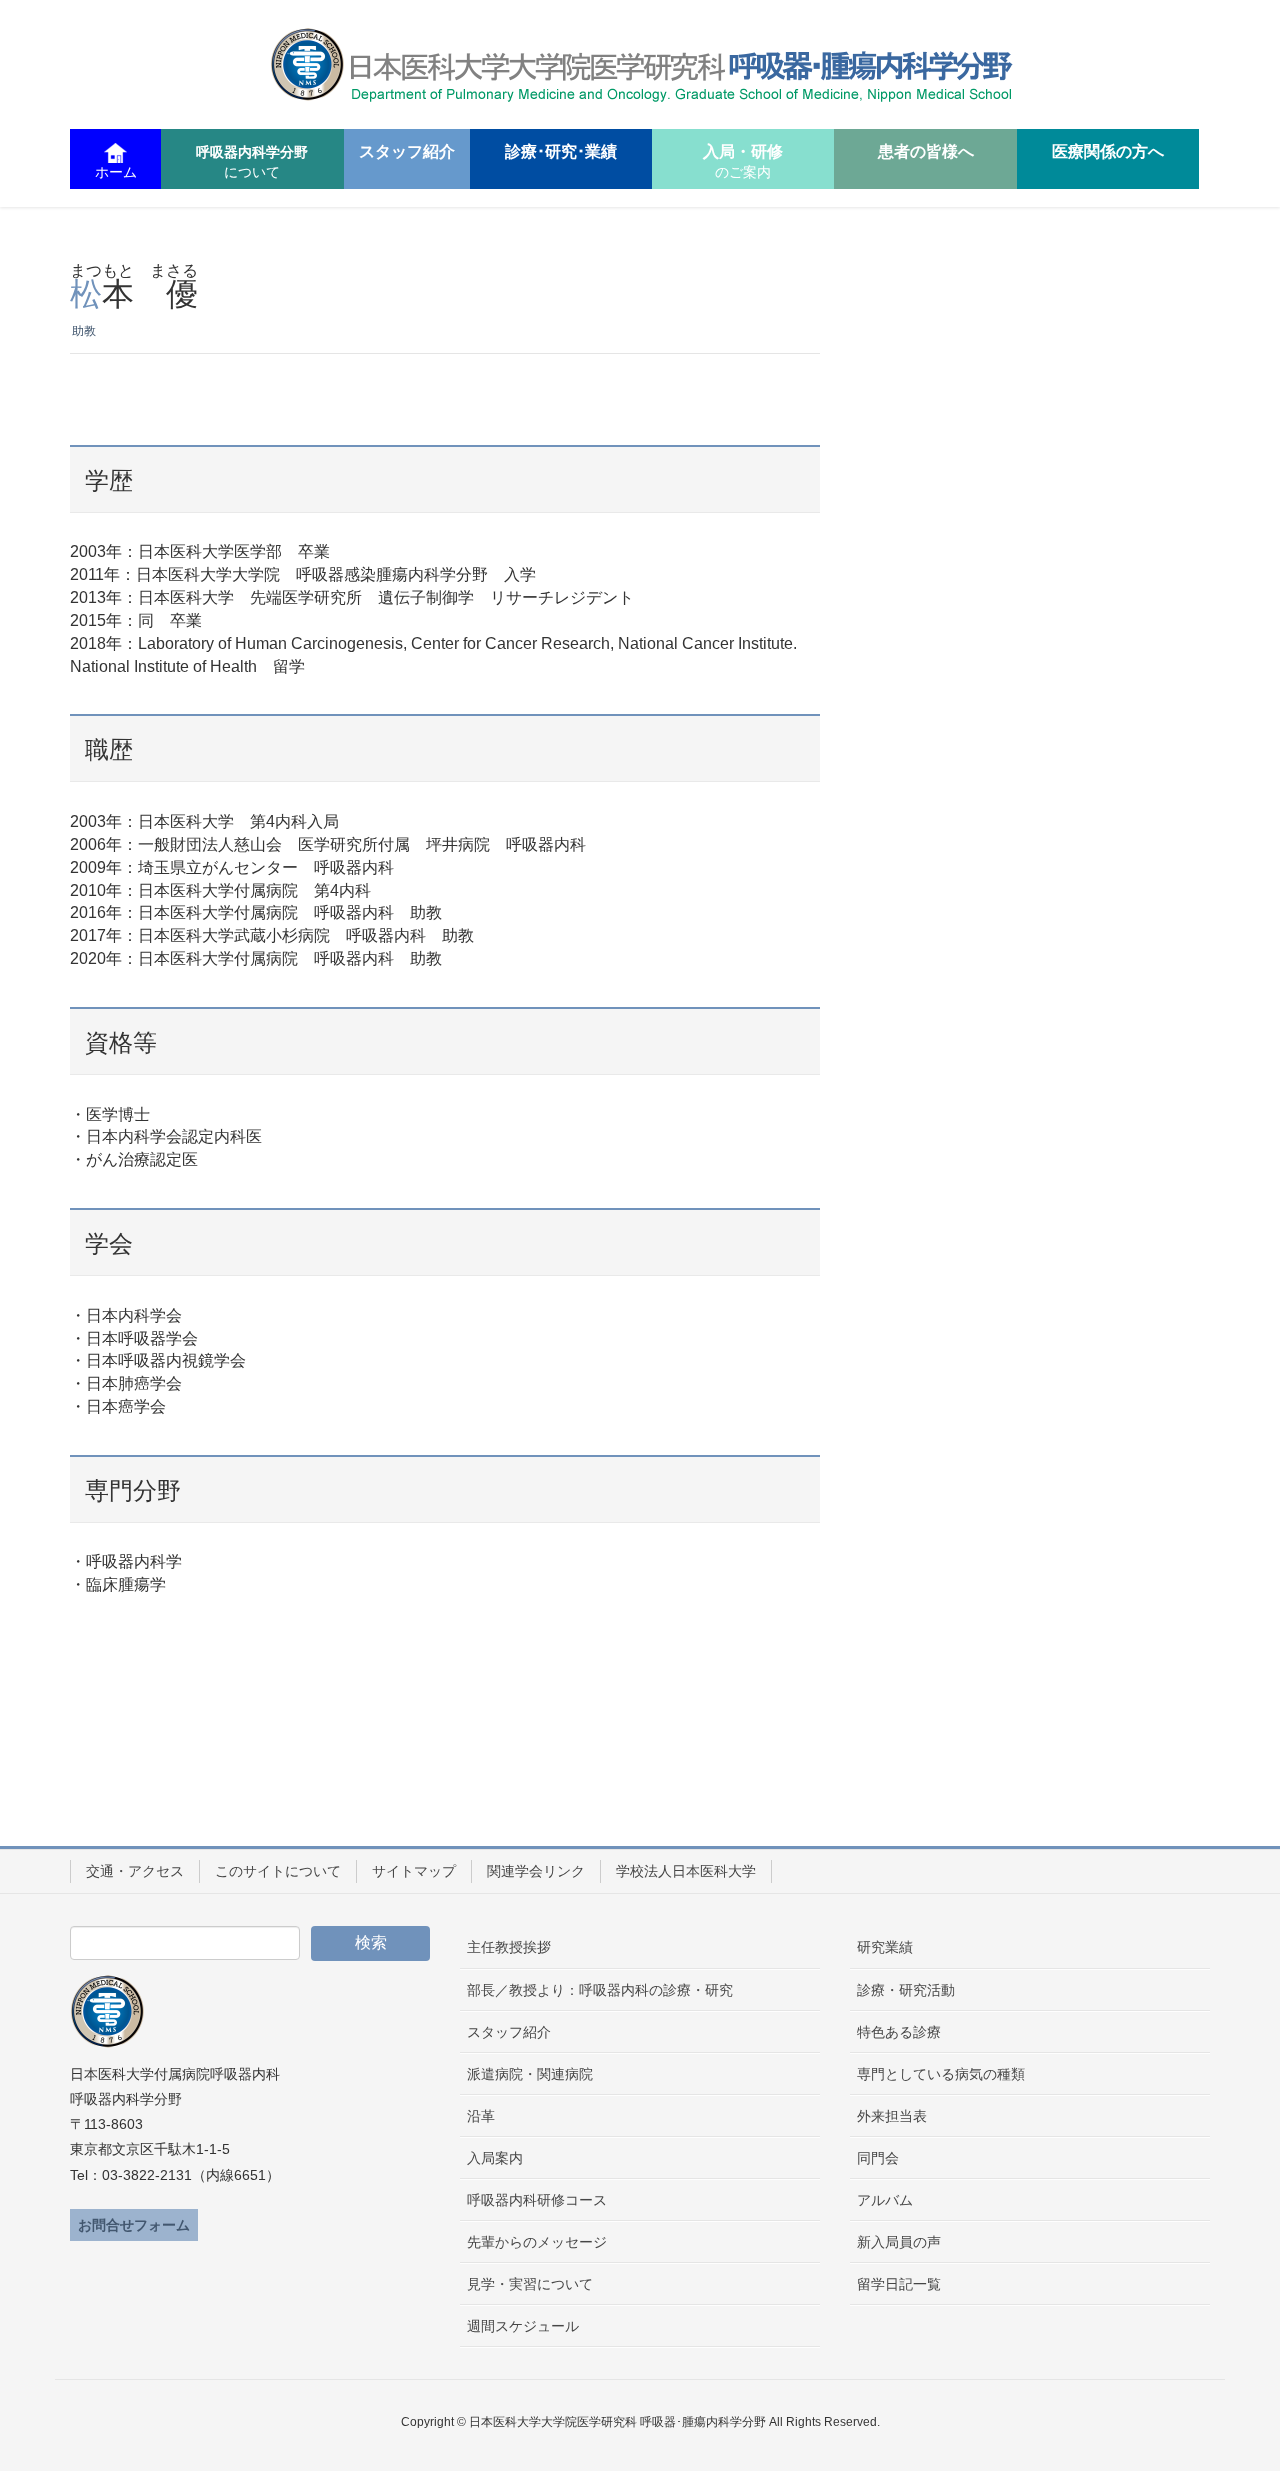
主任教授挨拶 (509, 1947)
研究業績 (885, 1947)
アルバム (885, 2200)
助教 (84, 331)
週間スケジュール (523, 2326)
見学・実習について (530, 2284)
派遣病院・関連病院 (530, 2074)
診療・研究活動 (906, 1990)
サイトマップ (414, 1871)
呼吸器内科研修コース (537, 2200)
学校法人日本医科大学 (686, 1871)
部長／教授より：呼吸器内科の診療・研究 (600, 1990)
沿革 (481, 2116)
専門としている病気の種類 (941, 2074)
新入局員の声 (899, 2242)
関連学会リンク (536, 1871)
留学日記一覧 (899, 2284)
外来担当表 (892, 2116)
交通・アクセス (135, 1871)
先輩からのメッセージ (537, 2242)
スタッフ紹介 (509, 2032)
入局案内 (495, 2158)
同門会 (878, 2158)
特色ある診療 (899, 2032)
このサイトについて (278, 1871)
